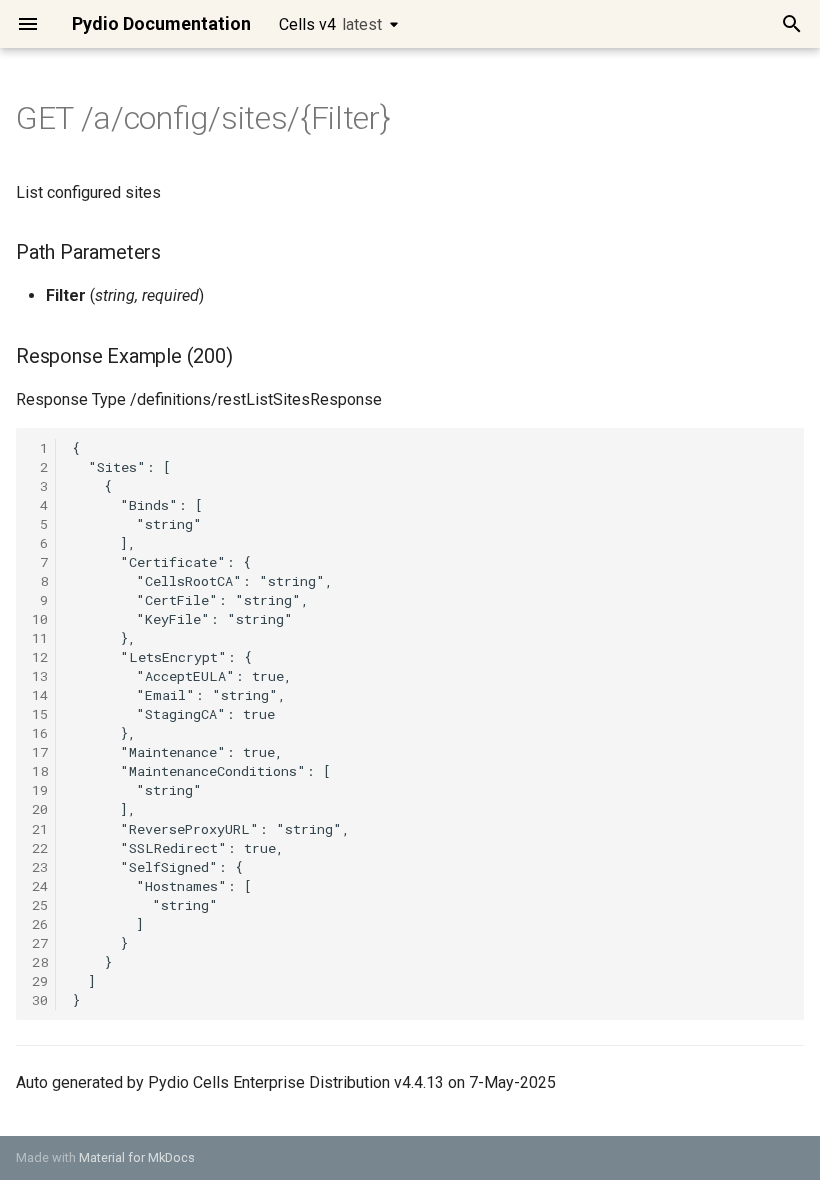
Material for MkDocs (137, 1157)
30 (40, 1000)
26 (40, 924)
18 (40, 771)
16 (40, 733)
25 (40, 905)
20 (40, 809)
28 (40, 962)
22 (40, 848)
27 (40, 943)
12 (40, 657)
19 (40, 790)
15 (40, 714)
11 (40, 638)
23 (40, 867)
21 (40, 829)
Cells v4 (330, 24)
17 (40, 752)
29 (40, 981)
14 (40, 695)
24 (40, 886)
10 (40, 619)
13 (40, 676)
